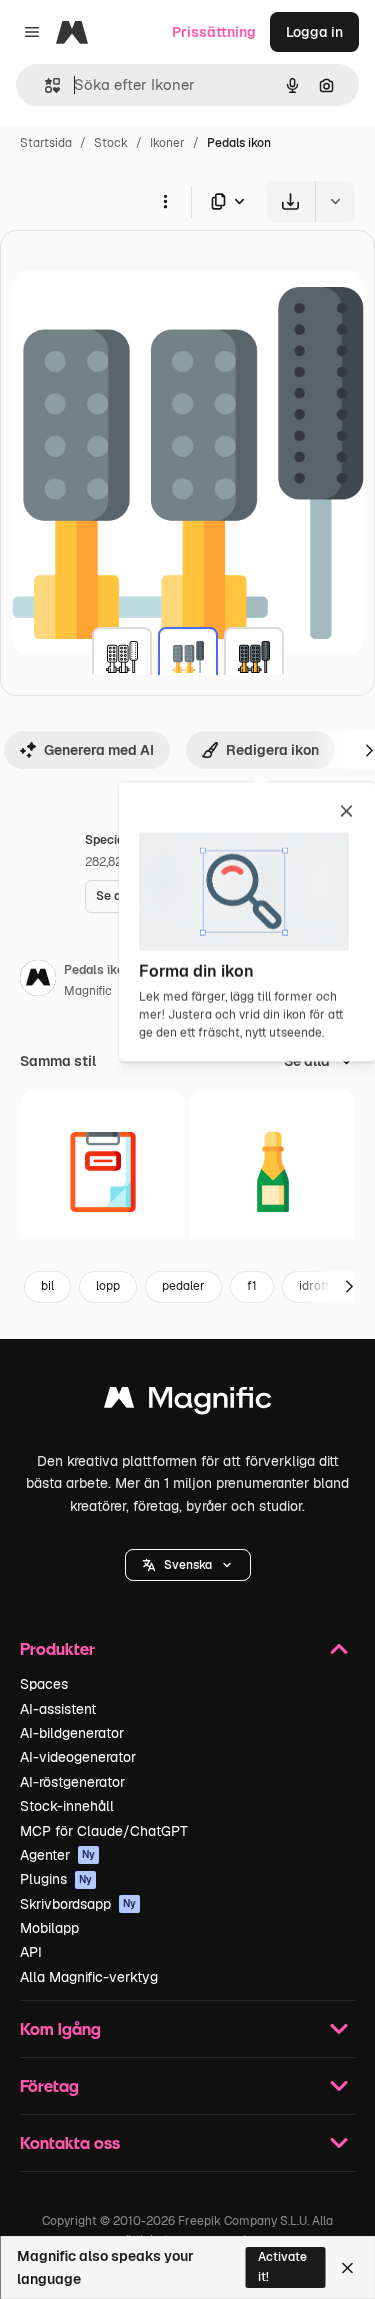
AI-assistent (58, 1709)
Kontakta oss (70, 2142)
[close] (346, 813)
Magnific (88, 991)
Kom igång (60, 2028)
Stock (111, 143)
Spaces (44, 1684)
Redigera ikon (272, 750)
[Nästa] (349, 1287)
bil (47, 1286)
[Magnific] (188, 1402)
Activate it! (282, 2266)
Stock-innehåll (67, 1806)
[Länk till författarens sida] (38, 981)
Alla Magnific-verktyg (89, 1977)
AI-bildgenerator (72, 1733)
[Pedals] (122, 657)
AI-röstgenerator (72, 1782)
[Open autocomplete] (44, 85)
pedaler (183, 1286)
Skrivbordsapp (78, 1904)
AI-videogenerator (78, 1757)
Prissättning (214, 32)
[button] (188, 1565)
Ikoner (167, 143)
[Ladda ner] (290, 201)
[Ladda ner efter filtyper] (229, 201)
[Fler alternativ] (165, 201)
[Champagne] (272, 1171)
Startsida (46, 143)
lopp (108, 1286)
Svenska (188, 1565)
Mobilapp (49, 1928)
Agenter (57, 1855)
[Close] (347, 2268)
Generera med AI (99, 750)
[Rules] (102, 1171)
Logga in (314, 32)
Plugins (56, 1879)
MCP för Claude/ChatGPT (104, 1831)
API (31, 1952)
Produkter (57, 1648)
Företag (49, 2085)
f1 (252, 1286)
